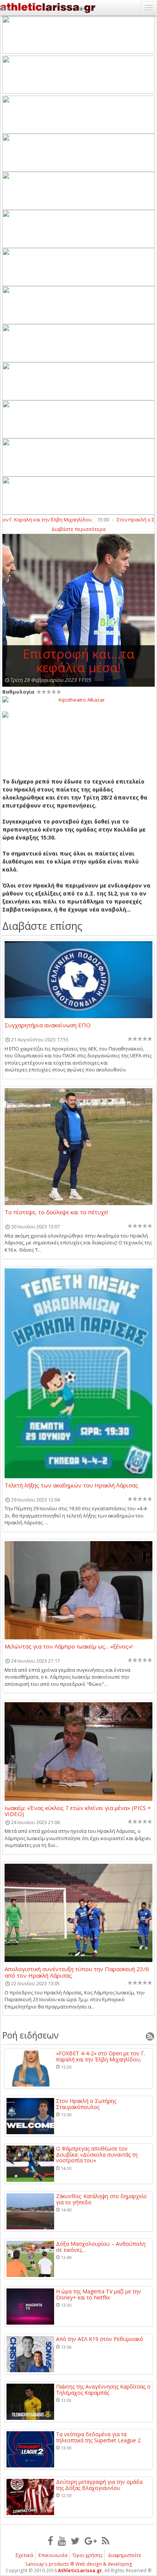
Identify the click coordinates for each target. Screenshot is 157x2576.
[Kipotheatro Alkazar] (78, 699)
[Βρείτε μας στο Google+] (91, 2541)
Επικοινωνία (53, 2555)
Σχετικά (24, 2555)
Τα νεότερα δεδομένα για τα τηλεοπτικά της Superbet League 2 (98, 2437)
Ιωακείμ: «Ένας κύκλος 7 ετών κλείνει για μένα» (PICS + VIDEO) (78, 1811)
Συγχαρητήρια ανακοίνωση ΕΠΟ (48, 1025)
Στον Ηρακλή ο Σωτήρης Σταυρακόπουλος (86, 2104)
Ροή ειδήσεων (30, 2035)
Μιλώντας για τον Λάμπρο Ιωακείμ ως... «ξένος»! (69, 1647)
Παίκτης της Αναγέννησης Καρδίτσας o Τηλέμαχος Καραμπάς (103, 2390)
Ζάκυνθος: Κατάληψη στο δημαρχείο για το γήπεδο (101, 2199)
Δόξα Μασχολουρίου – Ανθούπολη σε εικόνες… (101, 2247)
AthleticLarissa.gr (80, 2570)
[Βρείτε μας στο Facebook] (50, 2541)
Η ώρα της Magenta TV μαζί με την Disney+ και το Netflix (99, 2294)
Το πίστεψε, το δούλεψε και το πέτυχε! (56, 1212)
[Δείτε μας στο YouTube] (62, 2541)
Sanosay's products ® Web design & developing (79, 2564)
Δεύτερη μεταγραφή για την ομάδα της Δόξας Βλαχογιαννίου (99, 2485)
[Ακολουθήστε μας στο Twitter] (75, 2541)
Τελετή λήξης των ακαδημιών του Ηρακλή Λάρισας (71, 1485)
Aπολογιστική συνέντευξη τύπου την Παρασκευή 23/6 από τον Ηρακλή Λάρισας (77, 1972)
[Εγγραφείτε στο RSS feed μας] (106, 2541)
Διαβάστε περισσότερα (78, 529)
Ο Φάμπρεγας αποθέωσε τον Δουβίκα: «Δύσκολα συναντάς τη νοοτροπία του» (97, 2154)
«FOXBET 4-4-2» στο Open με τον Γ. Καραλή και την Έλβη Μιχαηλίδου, (101, 2056)
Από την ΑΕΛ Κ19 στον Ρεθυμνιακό (100, 2339)
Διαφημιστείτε (125, 2555)
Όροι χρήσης (88, 2555)
